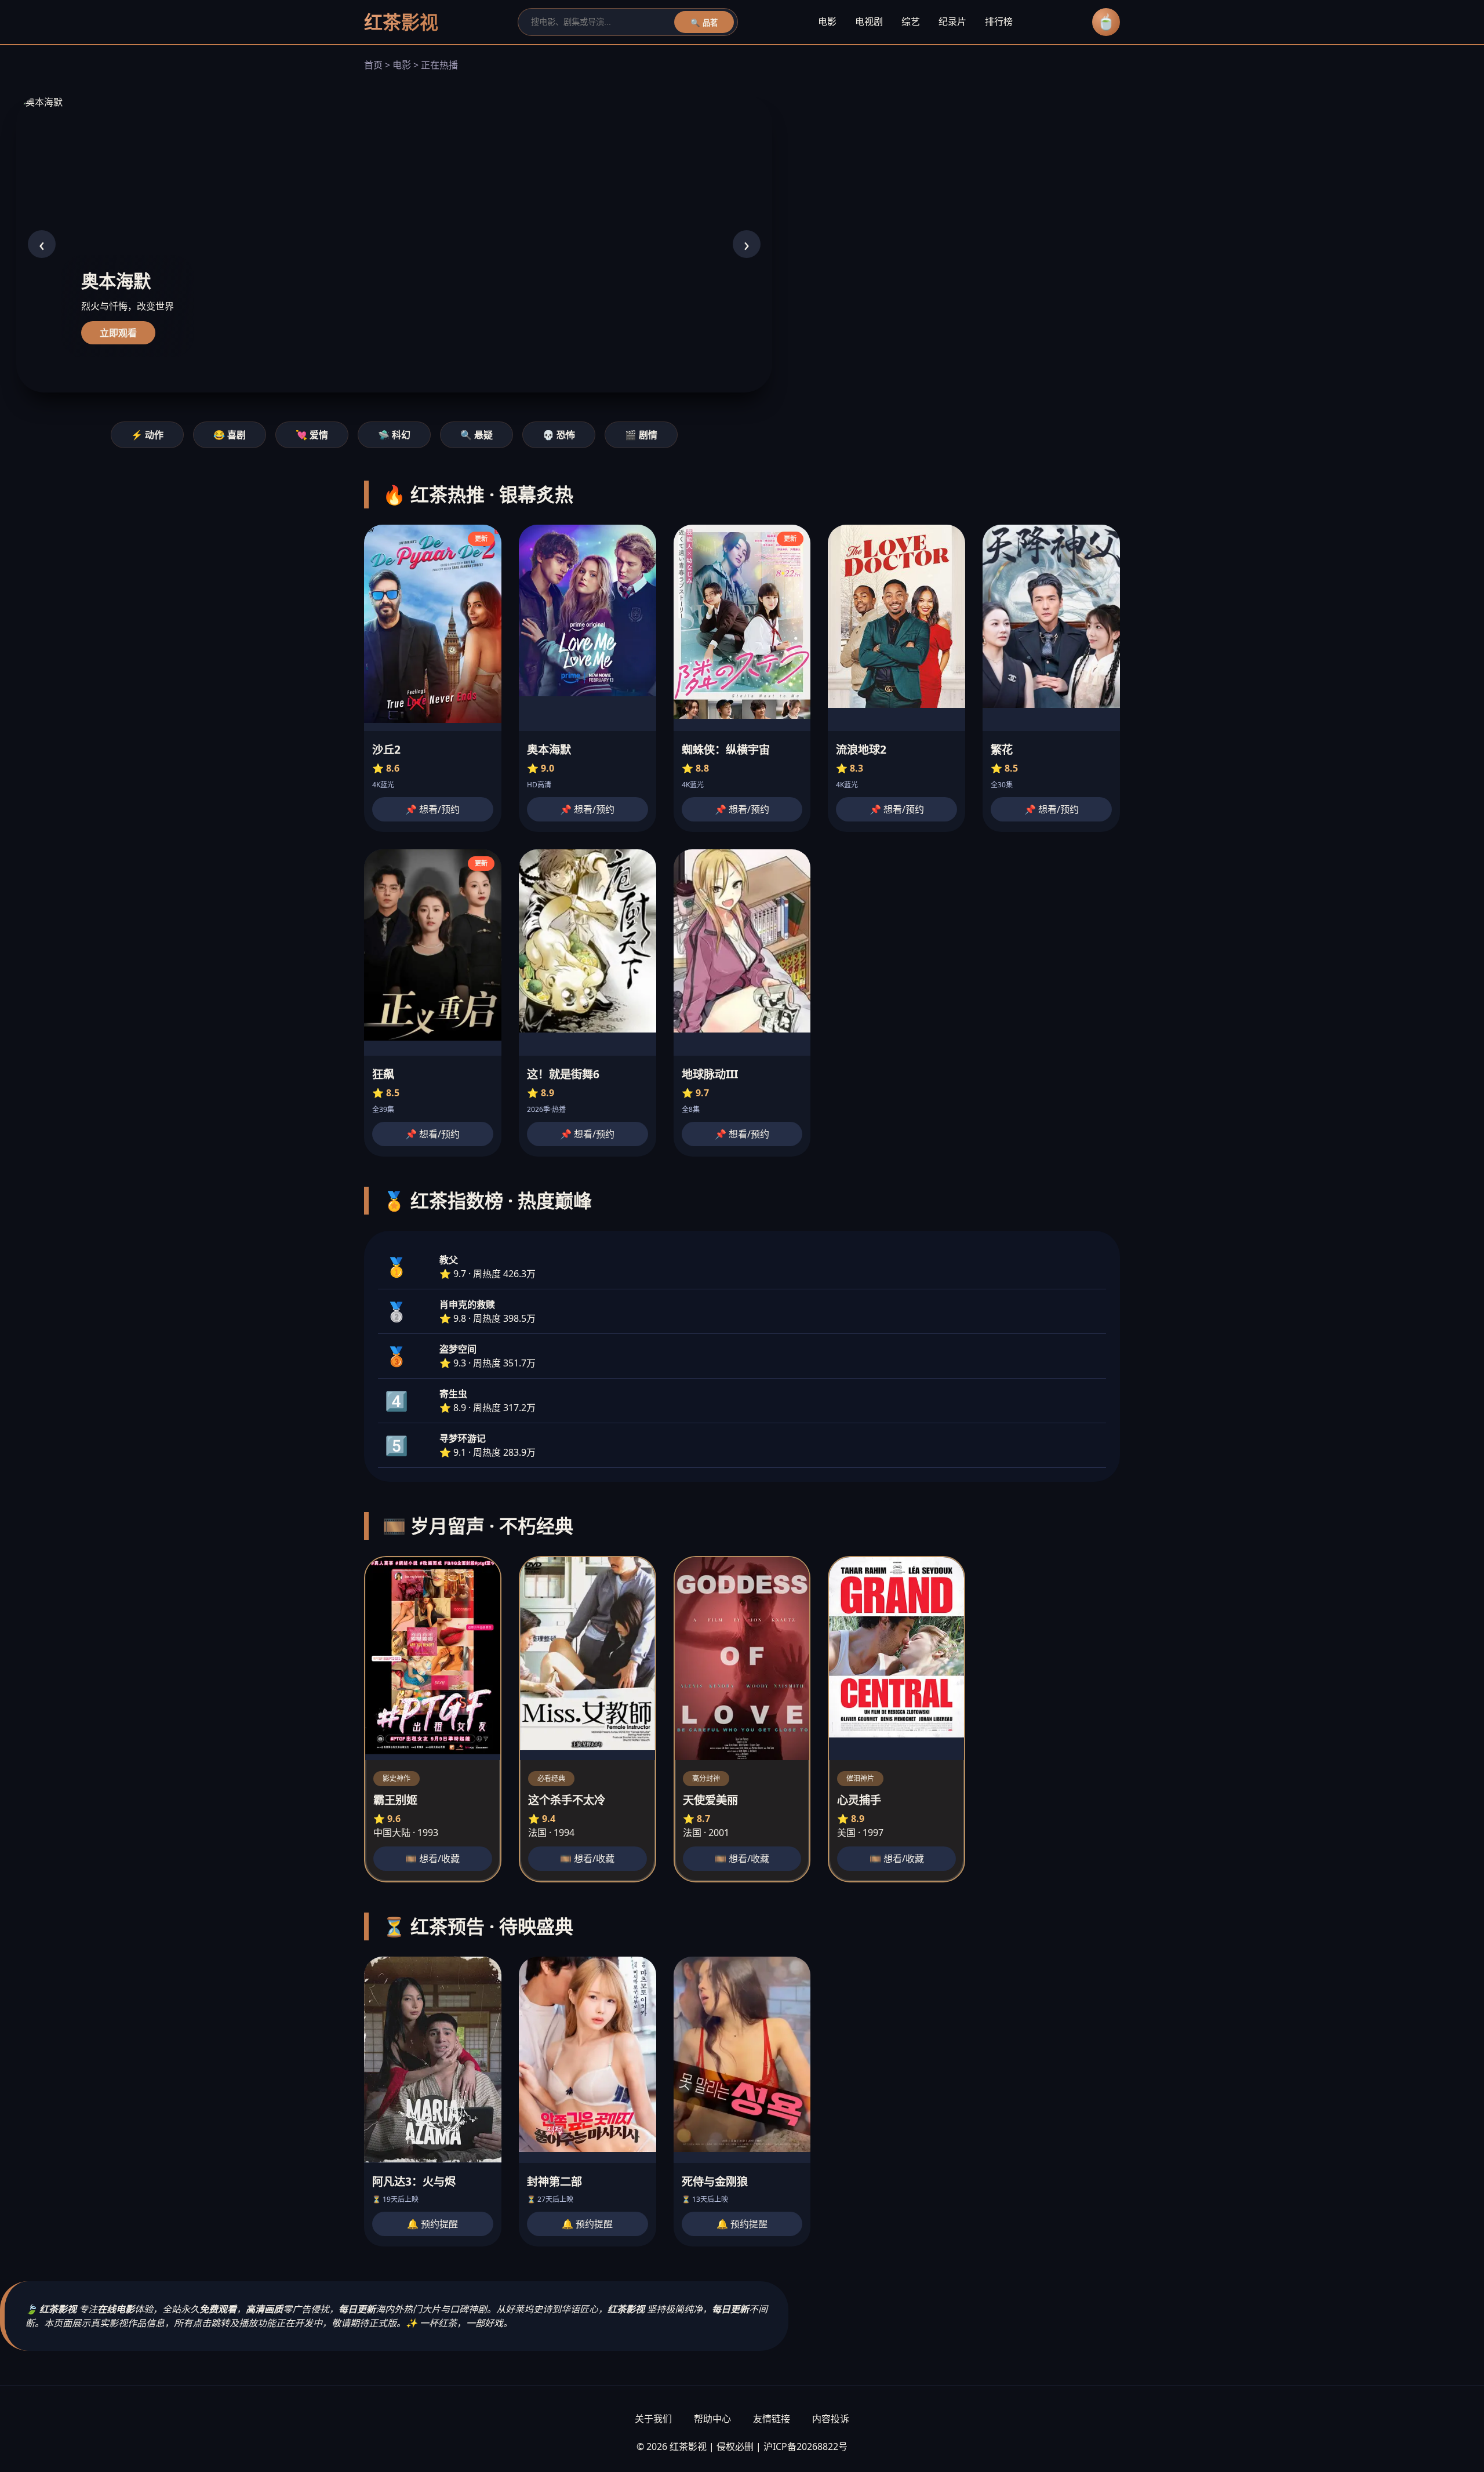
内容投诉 (831, 2419)
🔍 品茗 (704, 23)
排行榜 (999, 21)
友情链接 (772, 2419)
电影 (827, 21)
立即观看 (118, 333)
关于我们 (653, 2419)
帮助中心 (712, 2419)
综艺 (911, 21)
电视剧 (869, 21)
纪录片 (952, 21)
